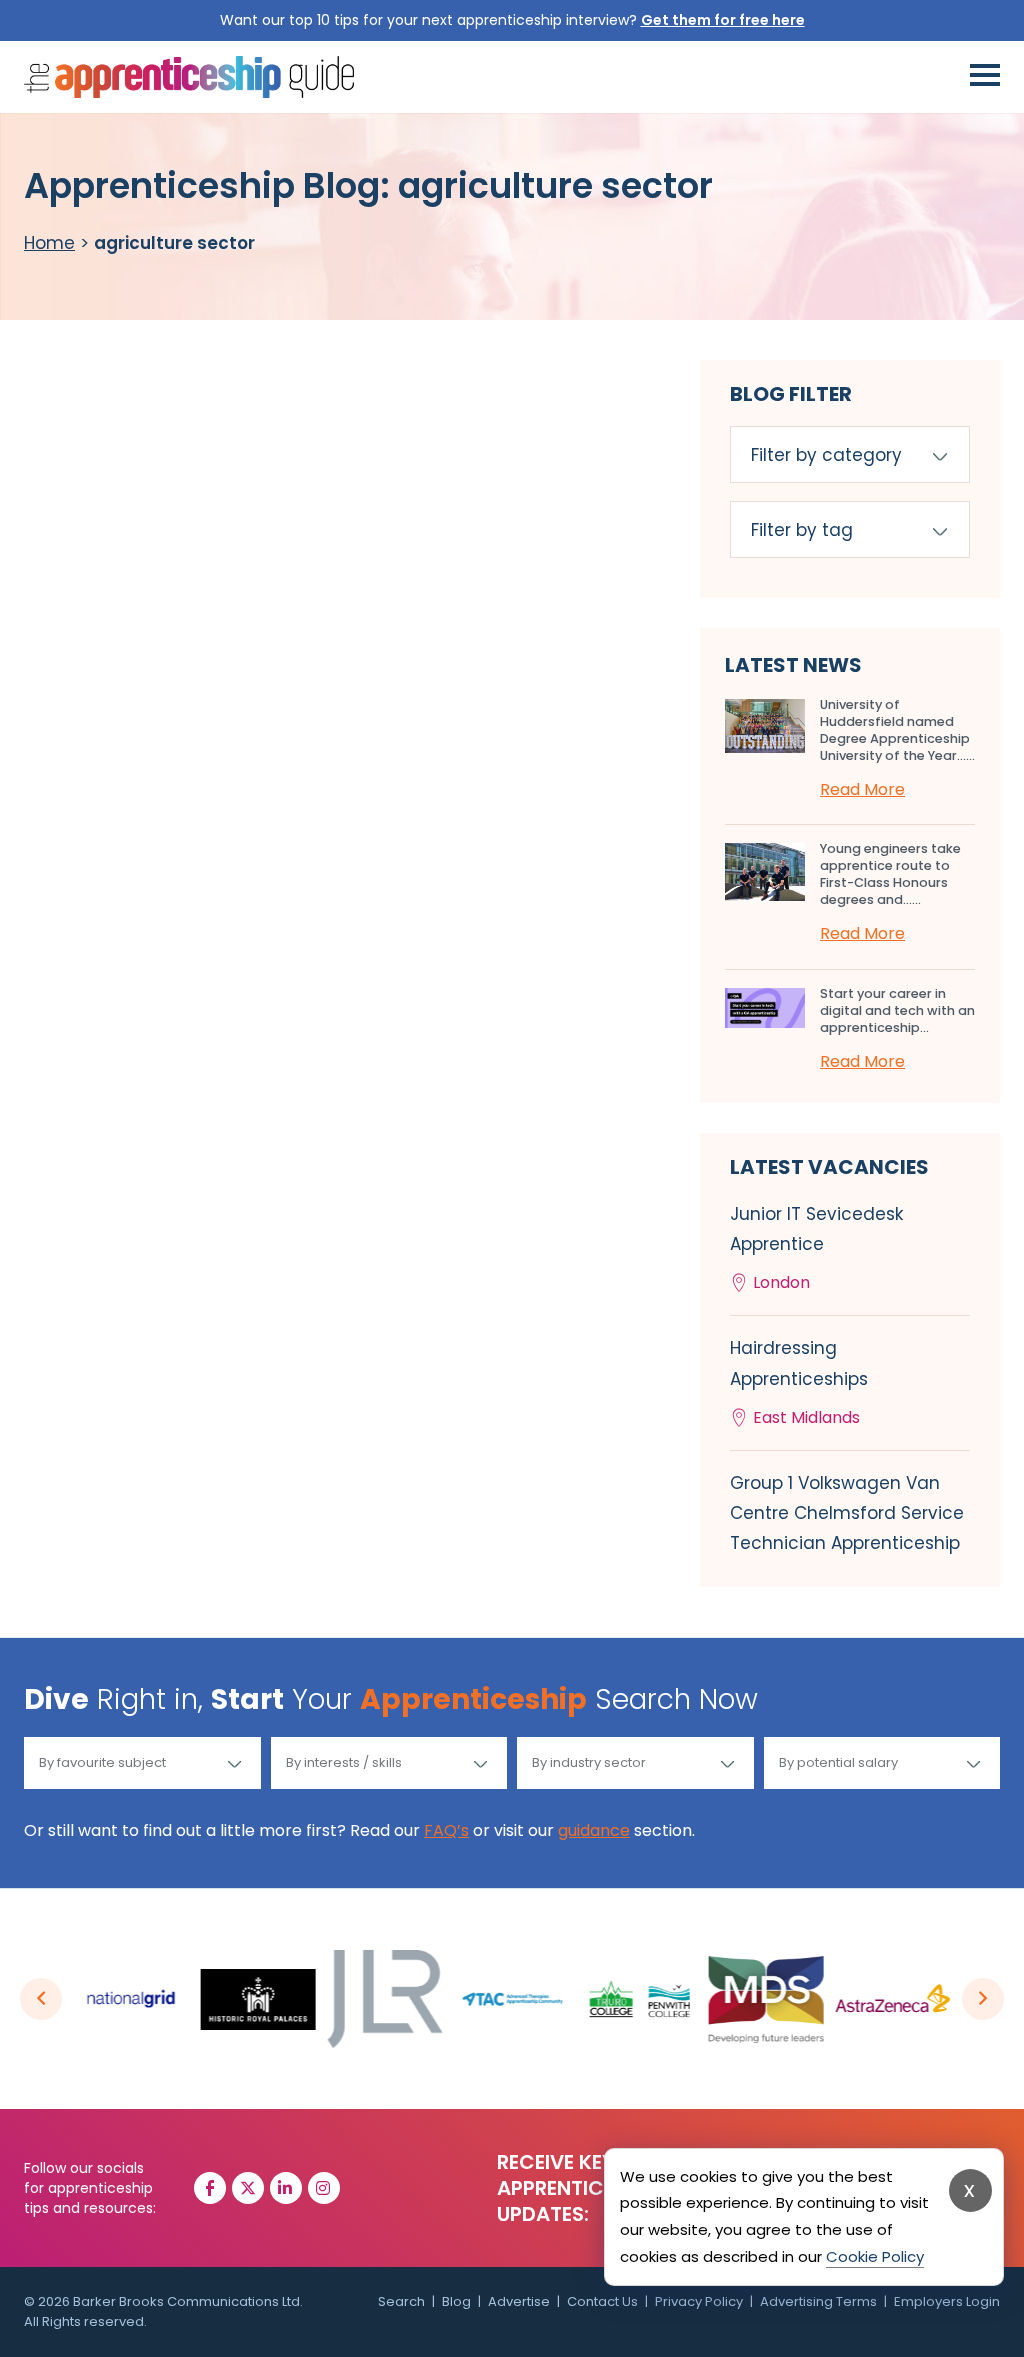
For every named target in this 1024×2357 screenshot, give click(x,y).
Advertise (519, 2301)
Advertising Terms (818, 2301)
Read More (862, 789)
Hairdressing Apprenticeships (799, 1382)
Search (401, 2301)
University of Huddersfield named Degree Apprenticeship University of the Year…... (897, 730)
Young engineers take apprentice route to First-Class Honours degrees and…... (890, 874)
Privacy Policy (699, 2301)
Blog (456, 2301)
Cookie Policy (875, 2256)
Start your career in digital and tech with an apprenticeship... (897, 1010)
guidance (594, 1830)
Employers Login (947, 2301)
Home (49, 243)
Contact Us (602, 2301)
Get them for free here (723, 20)
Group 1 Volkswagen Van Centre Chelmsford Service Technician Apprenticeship (847, 1513)
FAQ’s (446, 1830)
